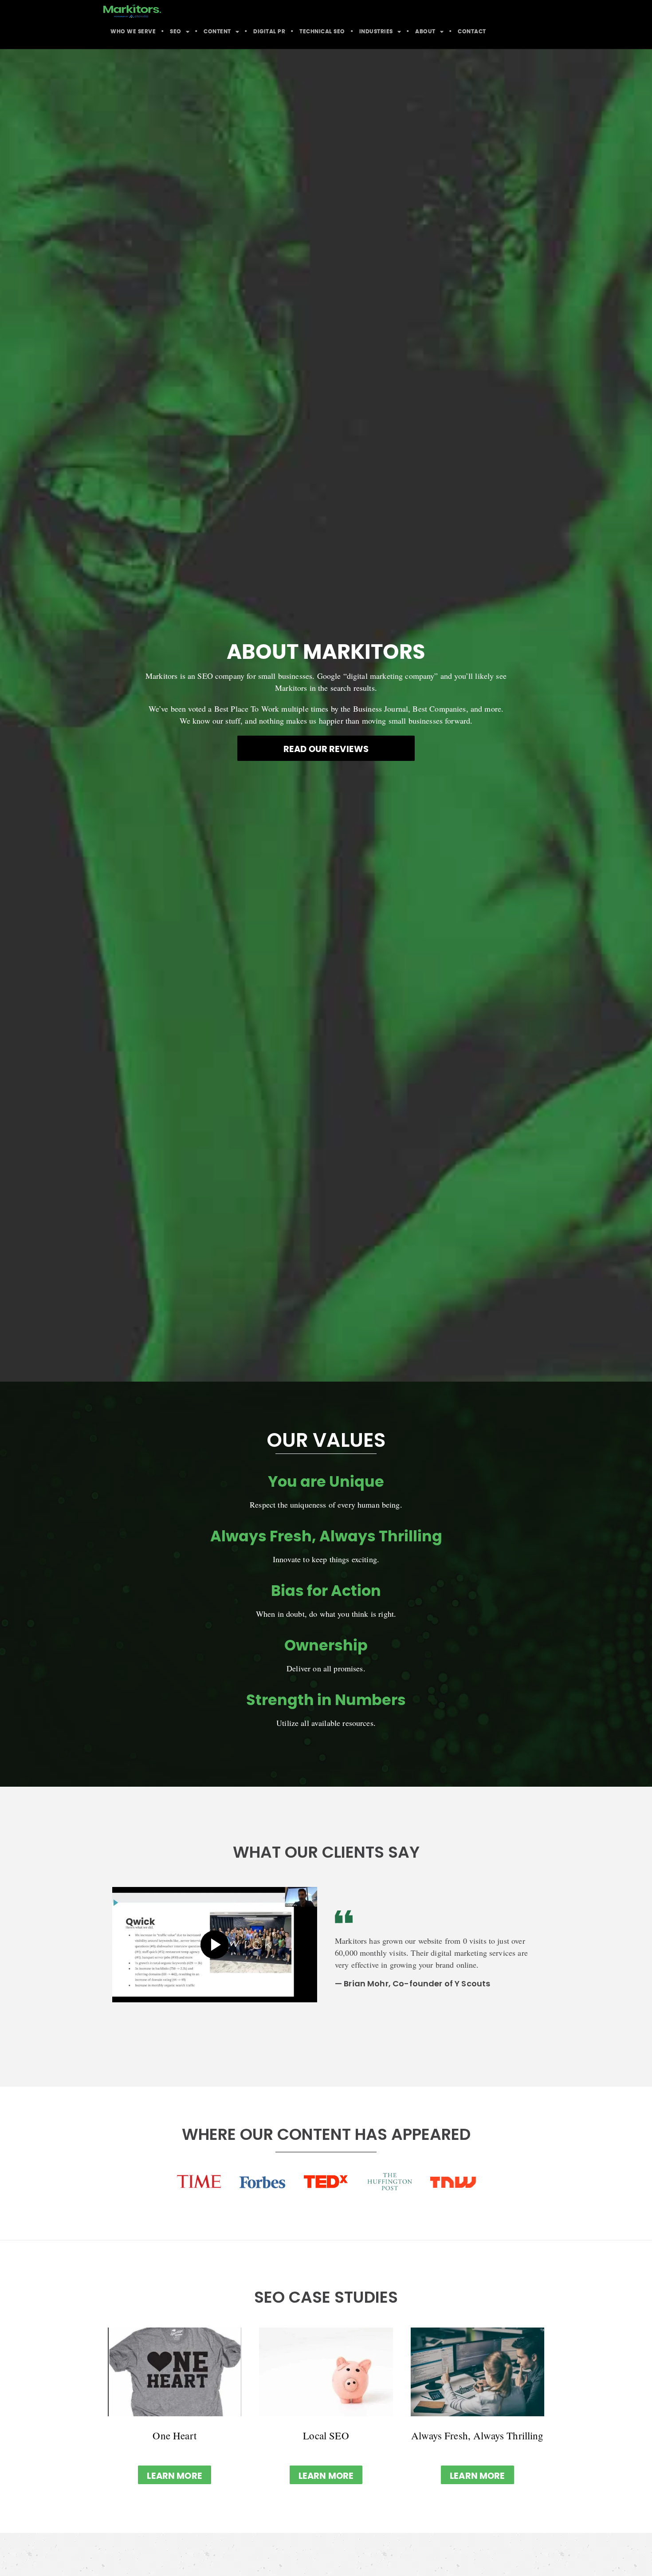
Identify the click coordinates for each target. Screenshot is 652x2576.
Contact (472, 32)
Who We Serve (133, 32)
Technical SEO (322, 32)
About (425, 32)
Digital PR (269, 32)
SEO (176, 32)
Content (217, 32)
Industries (376, 32)
